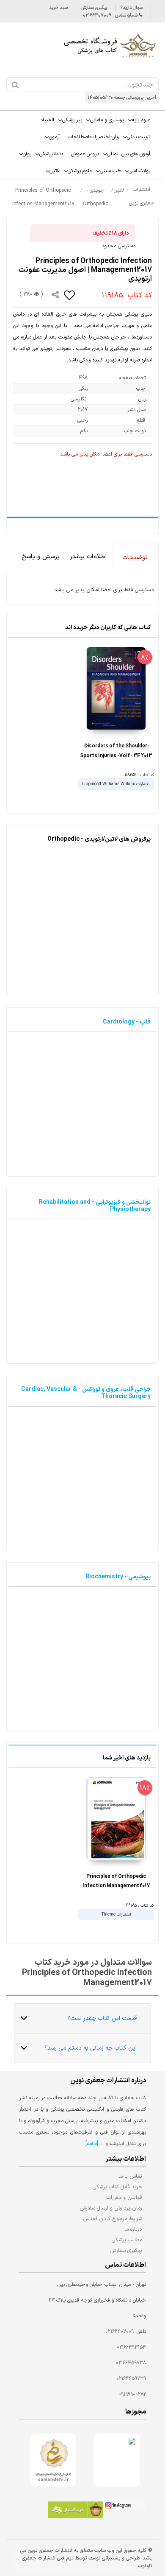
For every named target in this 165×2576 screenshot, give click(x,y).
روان (27, 154)
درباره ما (133, 2229)
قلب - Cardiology (127, 1022)
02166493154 (131, 2347)
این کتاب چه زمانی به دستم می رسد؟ (91, 2048)
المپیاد (47, 120)
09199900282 (132, 2394)
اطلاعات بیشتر (88, 557)
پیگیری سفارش (94, 8)
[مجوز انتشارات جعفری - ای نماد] (117, 2460)
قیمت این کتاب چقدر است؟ (102, 2018)
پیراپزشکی (72, 120)
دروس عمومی (85, 154)
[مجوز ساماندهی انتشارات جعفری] (53, 2460)
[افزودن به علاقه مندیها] (70, 295)
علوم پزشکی (80, 171)
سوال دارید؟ (131, 8)
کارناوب (145, 2566)
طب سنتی (110, 171)
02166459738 (131, 2363)
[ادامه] (92, 2144)
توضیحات (135, 558)
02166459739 (131, 2379)
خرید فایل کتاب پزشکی (117, 2187)
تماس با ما (130, 2176)
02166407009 (120, 2332)
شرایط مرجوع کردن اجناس (113, 2219)
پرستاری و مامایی (107, 120)
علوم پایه (141, 120)
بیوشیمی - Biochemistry (118, 1577)
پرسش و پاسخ (41, 557)
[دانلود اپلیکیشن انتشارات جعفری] (75, 2511)
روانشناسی (139, 171)
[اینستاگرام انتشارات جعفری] (124, 2507)
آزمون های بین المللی (129, 154)
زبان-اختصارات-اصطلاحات (93, 137)
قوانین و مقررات (124, 2197)
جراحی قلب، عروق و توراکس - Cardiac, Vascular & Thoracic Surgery (86, 1393)
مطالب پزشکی (127, 2240)
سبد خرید (58, 8)
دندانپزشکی (51, 154)
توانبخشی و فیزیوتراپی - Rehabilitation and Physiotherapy (95, 1206)
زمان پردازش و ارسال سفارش (111, 2208)
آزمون (54, 137)
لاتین (55, 171)
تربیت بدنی (139, 137)
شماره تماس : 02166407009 (111, 15)
